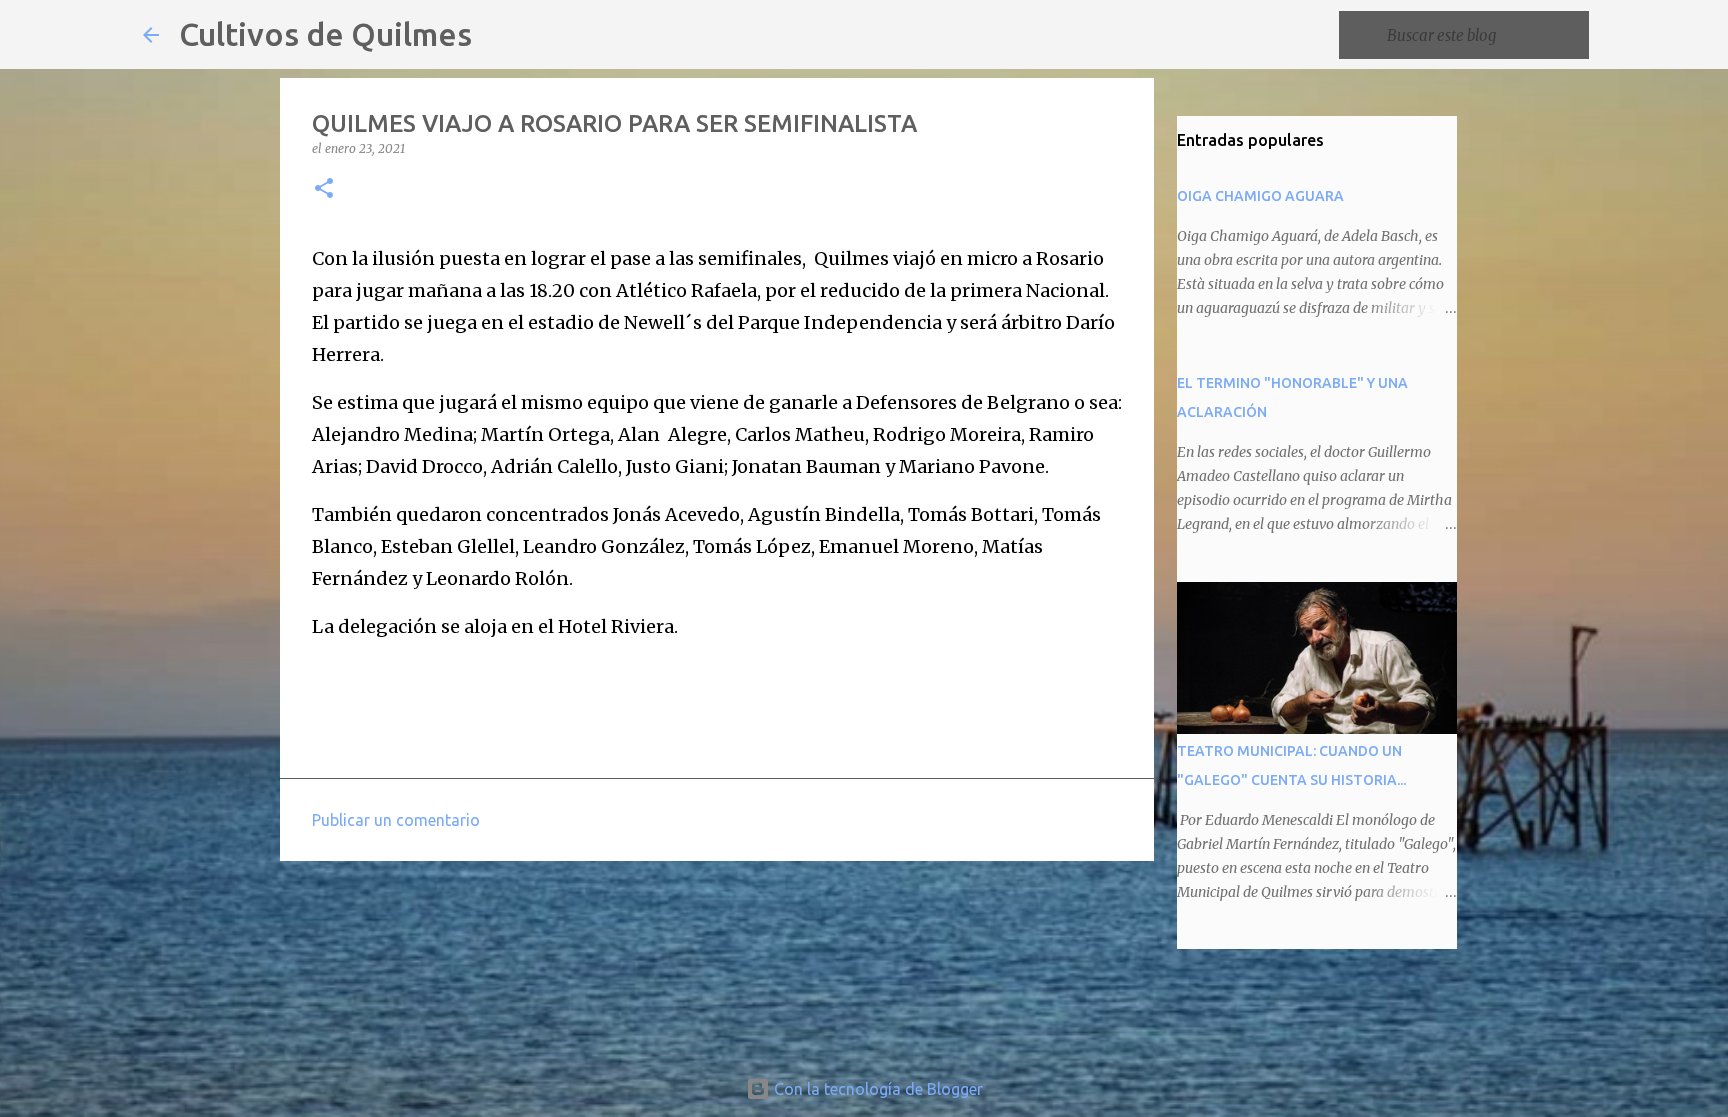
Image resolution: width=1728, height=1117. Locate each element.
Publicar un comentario (396, 820)
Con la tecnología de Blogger (876, 1089)
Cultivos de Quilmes (325, 34)
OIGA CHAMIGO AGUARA (1260, 196)
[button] (324, 189)
